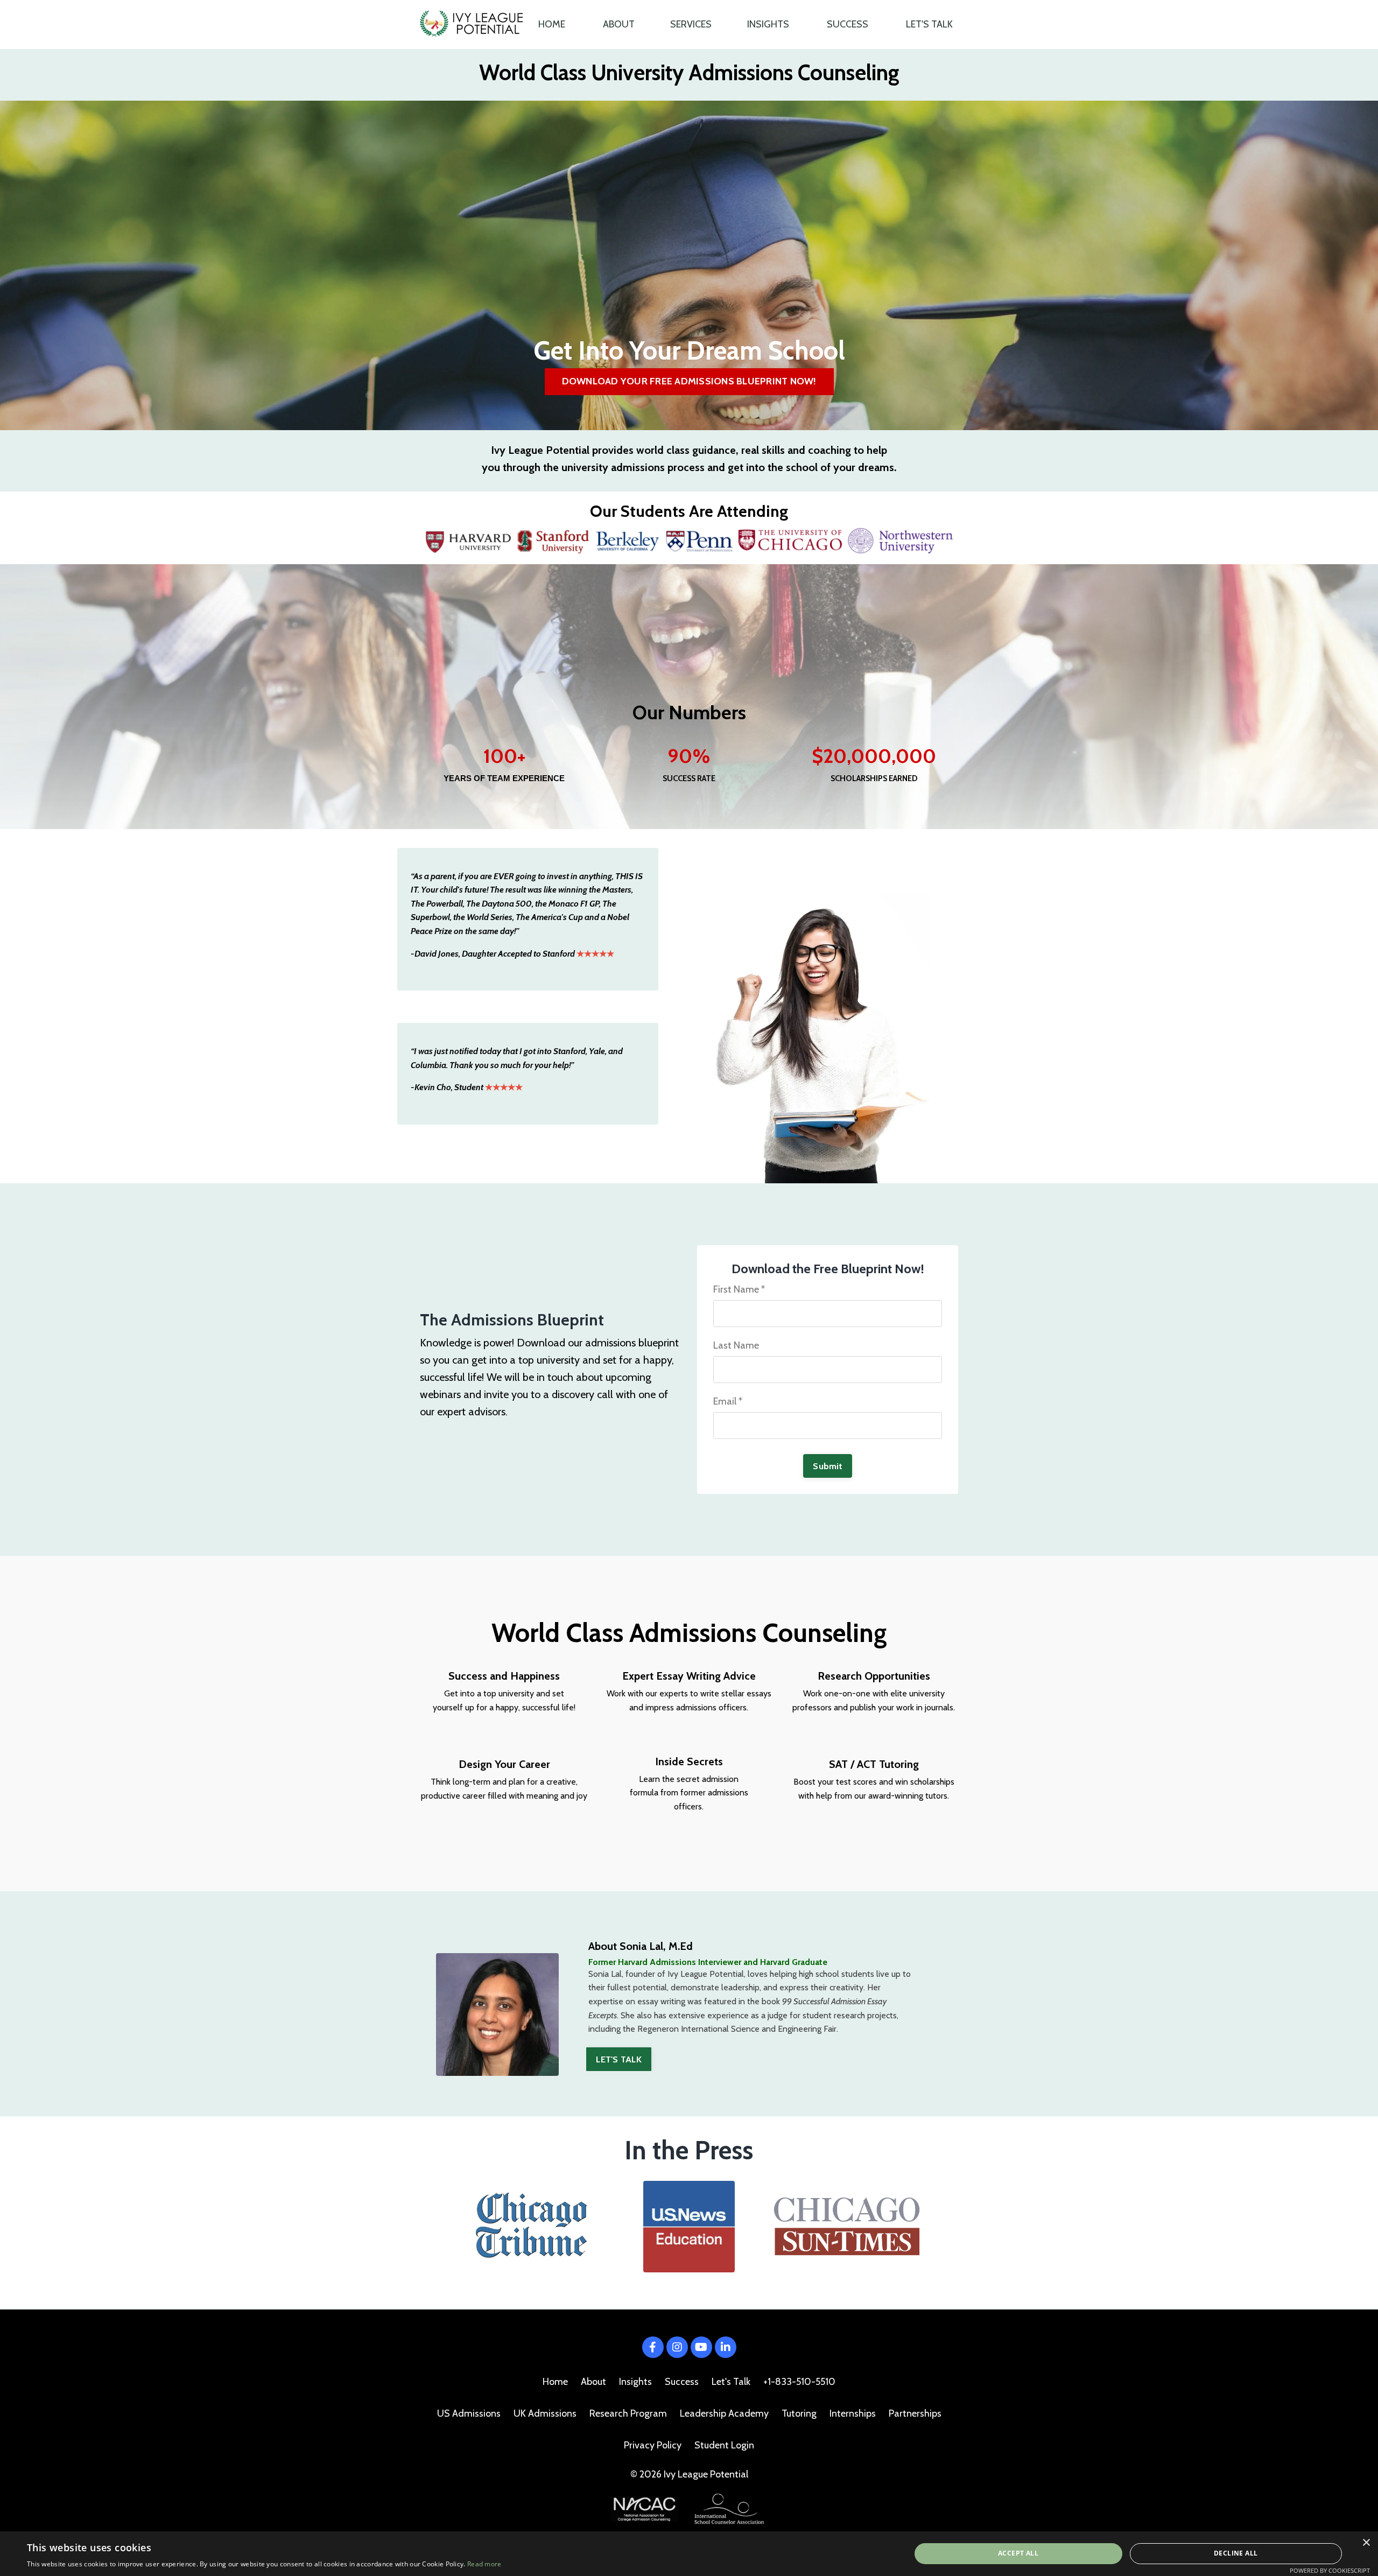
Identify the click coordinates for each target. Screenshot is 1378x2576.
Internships (853, 2413)
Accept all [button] (1018, 2553)
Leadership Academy (724, 2413)
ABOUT (619, 24)
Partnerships (915, 2413)
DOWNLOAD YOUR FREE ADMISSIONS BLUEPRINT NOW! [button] (689, 381)
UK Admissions (545, 2413)
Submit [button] (828, 1466)
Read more (484, 2564)
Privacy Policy (653, 2445)
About (593, 2382)
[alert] (689, 2554)
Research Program (628, 2413)
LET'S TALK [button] (619, 2059)
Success (682, 2382)
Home (555, 2382)
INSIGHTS (768, 24)
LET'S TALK (929, 24)
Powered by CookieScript (1330, 2570)
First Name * (739, 1289)
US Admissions (469, 2413)
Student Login (724, 2445)
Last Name (736, 1345)
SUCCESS (848, 24)
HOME (552, 24)
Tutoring (799, 2413)
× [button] (1366, 2543)
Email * (728, 1401)
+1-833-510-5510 (799, 2382)
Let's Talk (731, 2382)
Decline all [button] (1236, 2553)
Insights (635, 2382)
